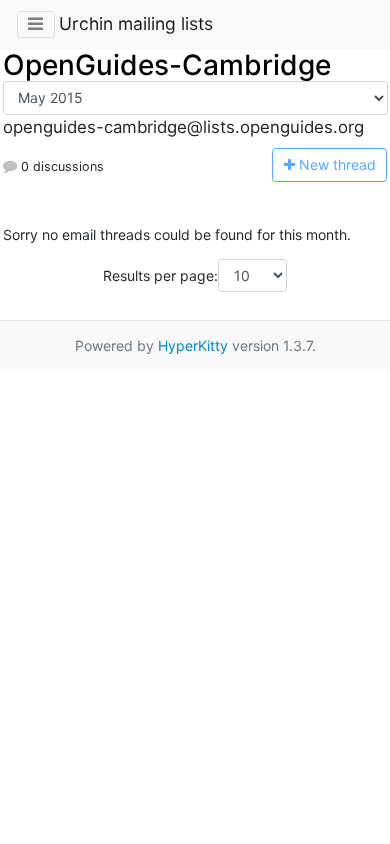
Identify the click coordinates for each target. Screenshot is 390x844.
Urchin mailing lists (136, 23)
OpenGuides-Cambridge (167, 65)
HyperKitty (193, 345)
